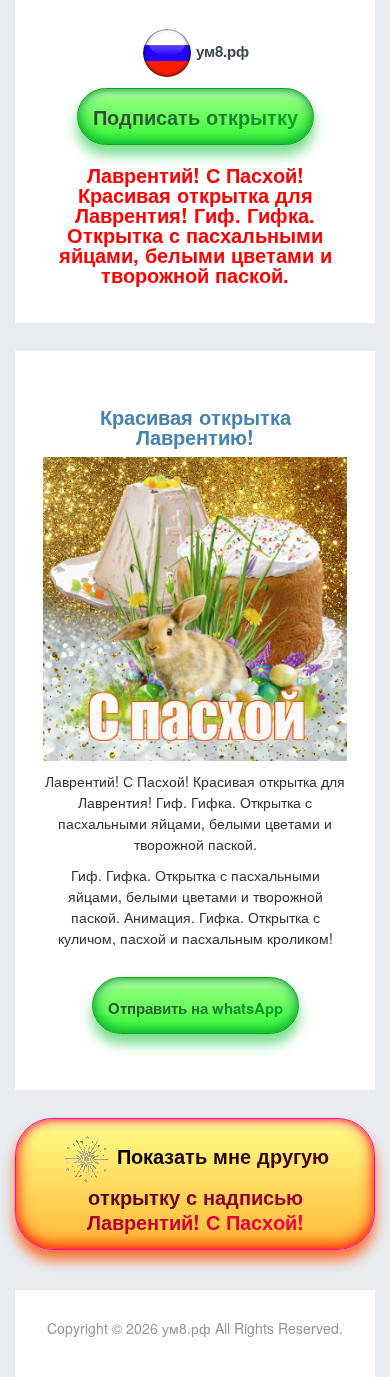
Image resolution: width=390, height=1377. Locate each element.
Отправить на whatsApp (195, 1008)
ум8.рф (222, 51)
